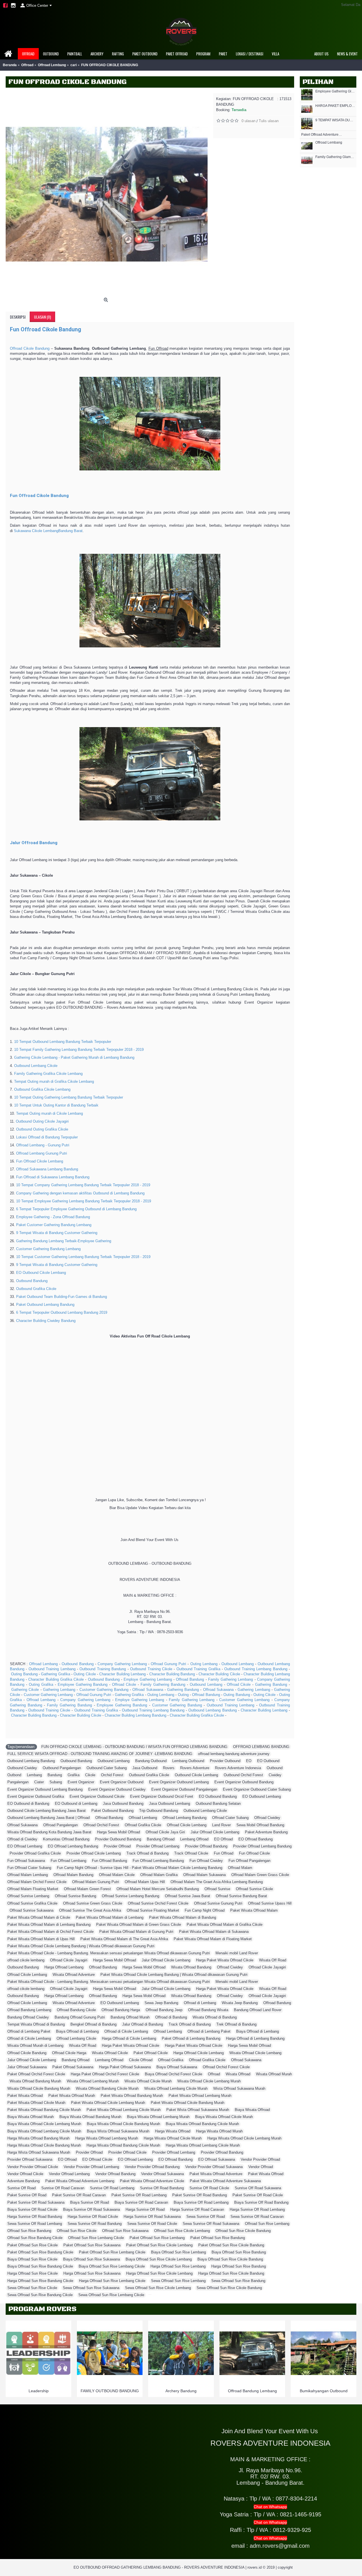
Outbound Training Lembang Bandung (256, 1669)
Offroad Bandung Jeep (164, 2010)
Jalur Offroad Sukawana (27, 2067)
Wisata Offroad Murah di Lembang (35, 2046)
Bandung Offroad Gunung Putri (80, 2017)
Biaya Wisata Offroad (252, 2110)
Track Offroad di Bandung (147, 1853)
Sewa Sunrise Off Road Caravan (257, 2217)
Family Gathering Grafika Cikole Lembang (48, 1074)
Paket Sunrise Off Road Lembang (139, 2195)
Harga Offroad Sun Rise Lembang (178, 2266)
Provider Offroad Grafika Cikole (35, 1853)
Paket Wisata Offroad (25, 2096)
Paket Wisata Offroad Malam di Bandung (183, 1917)
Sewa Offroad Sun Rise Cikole (32, 2288)
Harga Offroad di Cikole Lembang (129, 2038)
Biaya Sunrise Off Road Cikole (32, 2209)
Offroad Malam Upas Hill (145, 1882)
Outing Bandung (24, 1674)
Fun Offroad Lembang (68, 1861)
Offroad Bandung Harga (121, 2010)
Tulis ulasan (269, 121)
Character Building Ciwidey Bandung (46, 1321)
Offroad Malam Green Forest (87, 1889)
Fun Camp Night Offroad (205, 1910)
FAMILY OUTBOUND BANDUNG (110, 2391)
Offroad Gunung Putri (168, 1664)
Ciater (39, 1782)
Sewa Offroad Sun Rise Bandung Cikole (40, 2295)
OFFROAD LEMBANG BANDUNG (261, 1747)
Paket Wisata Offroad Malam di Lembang (110, 1917)
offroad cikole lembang (26, 1960)
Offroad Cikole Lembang (187, 1825)
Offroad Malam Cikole (117, 1875)
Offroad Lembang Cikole (76, 2038)
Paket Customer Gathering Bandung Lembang (54, 1225)
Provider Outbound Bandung (118, 1839)
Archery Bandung (181, 2391)
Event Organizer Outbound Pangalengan (184, 1789)
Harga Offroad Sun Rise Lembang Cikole (112, 2281)
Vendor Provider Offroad (260, 2159)
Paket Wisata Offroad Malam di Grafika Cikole (225, 1925)
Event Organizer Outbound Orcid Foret (162, 1796)
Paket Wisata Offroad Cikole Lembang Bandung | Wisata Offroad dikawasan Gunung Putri (81, 1946)
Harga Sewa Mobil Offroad (118, 1832)
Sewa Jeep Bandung (161, 2003)
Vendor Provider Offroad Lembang (91, 2167)
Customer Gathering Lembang (48, 1695)
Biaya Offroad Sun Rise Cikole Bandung (230, 2259)
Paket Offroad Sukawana (73, 2067)
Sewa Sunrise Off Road (206, 2217)
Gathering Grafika (55, 1674)
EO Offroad (223, 1839)
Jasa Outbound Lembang (170, 1804)
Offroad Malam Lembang (28, 1875)
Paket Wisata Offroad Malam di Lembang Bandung (49, 1925)
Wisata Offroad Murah (274, 2074)
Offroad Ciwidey (267, 1818)
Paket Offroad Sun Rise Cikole (33, 2245)
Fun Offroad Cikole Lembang (40, 1161)
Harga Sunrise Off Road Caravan (197, 2209)
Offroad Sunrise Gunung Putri (218, 1903)
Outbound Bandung (32, 1281)
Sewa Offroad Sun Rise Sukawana (91, 2288)
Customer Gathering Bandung (104, 1690)
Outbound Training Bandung (103, 1669)
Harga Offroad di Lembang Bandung (255, 2038)
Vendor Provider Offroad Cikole (33, 2167)
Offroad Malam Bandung (73, 1875)
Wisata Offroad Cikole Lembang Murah (209, 2081)
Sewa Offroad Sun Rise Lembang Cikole (111, 2295)
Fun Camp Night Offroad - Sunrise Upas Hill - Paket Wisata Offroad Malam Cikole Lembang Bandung (140, 1868)
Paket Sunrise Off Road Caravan (79, 2195)
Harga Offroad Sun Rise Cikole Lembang (159, 2273)
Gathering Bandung (271, 1684)
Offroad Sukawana (148, 1690)
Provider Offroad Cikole (127, 2152)
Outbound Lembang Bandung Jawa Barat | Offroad (49, 1818)
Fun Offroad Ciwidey (206, 1861)
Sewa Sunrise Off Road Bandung (95, 2224)
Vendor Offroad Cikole (25, 2174)
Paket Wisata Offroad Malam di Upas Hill (41, 1939)
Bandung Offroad (161, 1839)
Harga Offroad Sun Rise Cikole (33, 2273)
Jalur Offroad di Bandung (143, 2024)
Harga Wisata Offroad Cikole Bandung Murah (44, 2145)
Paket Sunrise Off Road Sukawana (36, 2202)
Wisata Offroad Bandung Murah (35, 2081)
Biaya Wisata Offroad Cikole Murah (224, 2117)
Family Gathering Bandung (163, 1684)
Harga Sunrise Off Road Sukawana (152, 2217)
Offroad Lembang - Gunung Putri (43, 1145)
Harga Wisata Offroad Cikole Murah (173, 2138)
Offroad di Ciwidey (22, 1839)
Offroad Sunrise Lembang (28, 1896)
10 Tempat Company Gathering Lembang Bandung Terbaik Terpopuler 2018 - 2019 (83, 1185)
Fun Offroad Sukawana (26, 1861)
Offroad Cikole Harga (69, 2053)
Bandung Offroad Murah (130, 2017)
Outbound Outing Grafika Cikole (42, 1129)
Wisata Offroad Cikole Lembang (255, 2053)
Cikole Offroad (141, 2060)
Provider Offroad (117, 1846)
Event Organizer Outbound (122, 1782)
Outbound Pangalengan (62, 1768)
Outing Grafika (41, 1684)
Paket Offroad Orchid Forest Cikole (36, 2074)
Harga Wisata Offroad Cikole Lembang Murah (244, 2138)
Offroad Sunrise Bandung (76, 1896)
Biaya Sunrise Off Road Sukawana (91, 2209)
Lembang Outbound (188, 1761)
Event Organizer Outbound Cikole (97, 1796)
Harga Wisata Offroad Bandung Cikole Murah (123, 2145)
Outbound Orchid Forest (243, 1775)
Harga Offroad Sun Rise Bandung (239, 2266)
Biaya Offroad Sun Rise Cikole (32, 2259)
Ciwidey (275, 1775)
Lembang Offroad (194, 1839)
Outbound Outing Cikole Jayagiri (42, 1121)
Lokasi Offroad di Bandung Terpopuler (47, 1137)
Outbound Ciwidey (22, 1768)
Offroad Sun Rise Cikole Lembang (182, 2231)
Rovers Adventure (195, 1768)
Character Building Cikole (219, 1674)
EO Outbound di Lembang (76, 1804)
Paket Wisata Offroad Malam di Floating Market (213, 1939)
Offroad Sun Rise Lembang (267, 2224)
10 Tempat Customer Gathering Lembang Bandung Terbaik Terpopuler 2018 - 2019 (83, 1257)
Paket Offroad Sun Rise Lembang (157, 2238)
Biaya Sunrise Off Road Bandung (261, 2202)
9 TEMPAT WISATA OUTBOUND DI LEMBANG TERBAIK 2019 (335, 120)
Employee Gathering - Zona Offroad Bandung (53, 1217)
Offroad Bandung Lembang (29, 2010)
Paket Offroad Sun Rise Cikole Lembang (159, 2245)
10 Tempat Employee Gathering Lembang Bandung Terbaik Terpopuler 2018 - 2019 (84, 1201)
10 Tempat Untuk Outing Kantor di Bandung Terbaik (56, 1105)
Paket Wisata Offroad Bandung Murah (132, 2096)
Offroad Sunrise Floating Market (153, 1910)
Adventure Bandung (23, 2181)
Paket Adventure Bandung (266, 1832)
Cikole (90, 1775)
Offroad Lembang (329, 143)
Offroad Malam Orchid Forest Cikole (37, 1882)
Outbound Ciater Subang (107, 1768)
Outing (183, 1695)
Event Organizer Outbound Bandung (244, 1782)
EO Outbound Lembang (262, 1796)
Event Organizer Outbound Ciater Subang (257, 1789)
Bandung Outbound (151, 1761)
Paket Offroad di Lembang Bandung (191, 2038)
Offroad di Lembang (200, 2003)
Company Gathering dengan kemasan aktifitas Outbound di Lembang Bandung (80, 1193)
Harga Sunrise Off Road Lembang (257, 2209)
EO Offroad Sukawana (217, 2159)
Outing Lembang (204, 1664)
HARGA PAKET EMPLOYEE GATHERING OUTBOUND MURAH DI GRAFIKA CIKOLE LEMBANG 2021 (335, 106)
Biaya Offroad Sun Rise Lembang (178, 2252)
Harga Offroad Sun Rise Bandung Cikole (40, 2281)
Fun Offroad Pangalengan (249, 1861)
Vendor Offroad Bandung (115, 2174)
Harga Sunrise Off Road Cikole (93, 2217)
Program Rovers (43, 2309)
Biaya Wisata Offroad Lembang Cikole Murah (44, 2131)
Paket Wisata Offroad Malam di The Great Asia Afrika (124, 1939)
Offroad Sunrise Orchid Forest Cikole (158, 1903)
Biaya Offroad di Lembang (77, 2031)
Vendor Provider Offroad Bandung (152, 2167)
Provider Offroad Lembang (158, 1846)
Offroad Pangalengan (61, 1825)
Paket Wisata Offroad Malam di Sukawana (214, 1932)
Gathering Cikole (25, 1690)
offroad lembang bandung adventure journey (234, 1754)
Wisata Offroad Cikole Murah (148, 2081)
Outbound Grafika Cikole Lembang (42, 1089)
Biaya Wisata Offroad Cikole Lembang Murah (44, 2124)
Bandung (55, 1775)
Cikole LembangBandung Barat (57, 531)
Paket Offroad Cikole (151, 2053)
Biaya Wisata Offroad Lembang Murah (158, 2117)
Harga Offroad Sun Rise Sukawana (92, 2273)
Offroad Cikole (124, 1684)
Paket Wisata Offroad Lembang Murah (200, 2096)
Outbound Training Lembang (52, 1669)
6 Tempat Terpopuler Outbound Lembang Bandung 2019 (62, 1312)
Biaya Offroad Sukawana (177, 2067)
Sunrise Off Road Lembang (112, 2188)
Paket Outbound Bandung (112, 1811)
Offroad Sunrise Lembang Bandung (131, 1896)
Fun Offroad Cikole (254, 1853)
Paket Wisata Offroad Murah (72, 2096)
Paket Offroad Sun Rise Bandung (218, 2238)
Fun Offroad (224, 1853)
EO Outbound (268, 1761)
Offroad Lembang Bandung (185, 1818)
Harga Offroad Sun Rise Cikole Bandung (231, 2273)
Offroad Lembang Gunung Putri (42, 1153)
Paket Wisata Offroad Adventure (216, 2174)
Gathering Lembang (59, 1690)
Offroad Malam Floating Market (33, 1889)
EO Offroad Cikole (97, 2159)
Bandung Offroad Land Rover (258, 2010)
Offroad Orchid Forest (101, 1825)
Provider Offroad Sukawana (30, 2159)
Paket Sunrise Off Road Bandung (200, 2195)
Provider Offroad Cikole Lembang (94, 1853)
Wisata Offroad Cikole (110, 2053)
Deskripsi (18, 317)
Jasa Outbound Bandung (123, 1804)
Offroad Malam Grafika (159, 1875)
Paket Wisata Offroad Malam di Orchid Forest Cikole (50, 1932)
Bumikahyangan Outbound (324, 2391)
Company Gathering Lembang (122, 1664)
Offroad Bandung (190, 1679)
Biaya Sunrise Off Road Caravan (141, 2202)
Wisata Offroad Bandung (191, 1967)
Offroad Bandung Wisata (208, 2010)
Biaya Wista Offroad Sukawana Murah (118, 2131)
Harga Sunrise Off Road (145, 2209)
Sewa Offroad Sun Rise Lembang (178, 2281)
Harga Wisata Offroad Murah (219, 2131)
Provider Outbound (225, 1761)
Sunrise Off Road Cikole (209, 2188)
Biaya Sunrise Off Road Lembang (201, 2202)
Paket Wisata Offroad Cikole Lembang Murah (108, 2103)
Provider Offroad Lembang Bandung (262, 1846)
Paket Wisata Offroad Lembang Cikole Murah (124, 2110)
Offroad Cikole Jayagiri (69, 1960)
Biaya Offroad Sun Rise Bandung (239, 2252)
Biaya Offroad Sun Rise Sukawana (91, 2259)
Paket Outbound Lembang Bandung (45, 1305)
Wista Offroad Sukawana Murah (239, 2088)
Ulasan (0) (42, 317)
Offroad (214, 2074)
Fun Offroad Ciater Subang (29, 1868)
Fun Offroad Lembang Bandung (158, 1861)
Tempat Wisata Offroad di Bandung (36, 2024)
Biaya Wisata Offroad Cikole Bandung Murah (123, 2124)
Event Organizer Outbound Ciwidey (117, 1789)
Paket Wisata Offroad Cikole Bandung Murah (188, 2103)
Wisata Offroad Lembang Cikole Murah (176, 2088)
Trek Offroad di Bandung (236, 2024)
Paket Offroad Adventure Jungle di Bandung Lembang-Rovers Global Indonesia (322, 135)
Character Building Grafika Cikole (56, 1679)
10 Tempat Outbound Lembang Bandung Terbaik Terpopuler (63, 1042)
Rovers (169, 1768)
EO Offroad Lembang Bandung (73, 1846)
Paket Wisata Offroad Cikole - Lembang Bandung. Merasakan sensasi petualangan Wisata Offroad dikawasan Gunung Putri (109, 1953)
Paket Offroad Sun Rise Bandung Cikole (40, 2252)
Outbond (14, 1775)
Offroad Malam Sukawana (204, 1875)
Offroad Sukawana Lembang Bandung (47, 1169)
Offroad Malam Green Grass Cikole (260, 1875)
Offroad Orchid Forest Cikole (226, 2067)
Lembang (34, 1775)
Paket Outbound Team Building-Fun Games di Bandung (62, 1297)
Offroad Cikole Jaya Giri (165, 1832)
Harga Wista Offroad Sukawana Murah (39, 2152)
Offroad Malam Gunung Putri (96, 1882)
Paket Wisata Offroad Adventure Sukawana (225, 2181)
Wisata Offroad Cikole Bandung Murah (39, 2088)
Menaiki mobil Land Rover (237, 1953)
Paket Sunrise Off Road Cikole (258, 2195)
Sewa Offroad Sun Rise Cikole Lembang (158, 2288)
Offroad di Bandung (171, 2017)
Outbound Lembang (238, 1664)
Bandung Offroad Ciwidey (28, 2017)
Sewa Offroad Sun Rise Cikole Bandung (229, 2288)
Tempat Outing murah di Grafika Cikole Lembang (54, 1081)
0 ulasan (248, 121)
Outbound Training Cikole (151, 1669)
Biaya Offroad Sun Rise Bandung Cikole (40, 2266)
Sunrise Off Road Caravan (63, 2188)
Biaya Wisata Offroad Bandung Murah (90, 2117)
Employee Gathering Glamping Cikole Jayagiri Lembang (335, 91)
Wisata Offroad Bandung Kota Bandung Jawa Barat (49, 1832)
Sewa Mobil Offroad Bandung (260, 1825)
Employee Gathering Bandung (83, 1684)
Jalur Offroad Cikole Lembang (215, 1832)
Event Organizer (81, 1782)
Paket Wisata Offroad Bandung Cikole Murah (44, 2110)
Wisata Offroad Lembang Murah (93, 2081)
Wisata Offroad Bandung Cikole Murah (107, 2088)
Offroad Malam (240, 1868)
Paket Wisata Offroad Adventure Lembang (80, 2181)
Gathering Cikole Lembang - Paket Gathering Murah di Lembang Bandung (74, 1057)
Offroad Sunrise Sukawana (32, 1910)
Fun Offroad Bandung (109, 1861)
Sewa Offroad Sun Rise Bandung (238, 2281)
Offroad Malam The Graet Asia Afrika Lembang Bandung (217, 1882)
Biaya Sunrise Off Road (90, 2202)
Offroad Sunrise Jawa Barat (188, 1896)
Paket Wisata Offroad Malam (254, 1910)
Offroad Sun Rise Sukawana (125, 2231)
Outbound (275, 1768)
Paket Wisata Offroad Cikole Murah (36, 2103)
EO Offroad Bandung (256, 1839)
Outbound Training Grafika (198, 1669)
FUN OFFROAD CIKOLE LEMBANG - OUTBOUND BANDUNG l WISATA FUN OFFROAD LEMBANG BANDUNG (134, 1747)
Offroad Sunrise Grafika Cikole (32, 1903)
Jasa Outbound (145, 1768)
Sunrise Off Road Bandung (162, 2188)
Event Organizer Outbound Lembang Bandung (45, 1789)
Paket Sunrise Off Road (27, 2195)
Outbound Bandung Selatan (218, 1804)
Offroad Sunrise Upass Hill (270, 1903)
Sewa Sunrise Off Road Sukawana (211, 2224)
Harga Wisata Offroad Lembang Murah (107, 2138)
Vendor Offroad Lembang (69, 2174)
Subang (56, 1782)
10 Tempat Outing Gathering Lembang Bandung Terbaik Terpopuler (69, 1097)
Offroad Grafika (171, 2060)
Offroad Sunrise (217, 1889)
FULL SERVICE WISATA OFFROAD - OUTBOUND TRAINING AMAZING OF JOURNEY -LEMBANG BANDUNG (100, 1754)
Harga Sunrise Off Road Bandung (35, 2217)
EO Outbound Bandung (218, 1796)
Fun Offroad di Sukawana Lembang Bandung (53, 1177)
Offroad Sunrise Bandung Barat (241, 1896)
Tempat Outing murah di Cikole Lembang (49, 1113)
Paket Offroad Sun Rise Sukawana (92, 2245)
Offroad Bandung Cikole (76, 2010)
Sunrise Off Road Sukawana (258, 2188)
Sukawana (22, 531)
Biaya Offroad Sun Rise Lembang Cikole (112, 2266)
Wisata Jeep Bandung (240, 2003)
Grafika (74, 1775)
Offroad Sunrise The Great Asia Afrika (90, 1910)
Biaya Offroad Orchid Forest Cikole (174, 2074)
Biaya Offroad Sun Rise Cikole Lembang (159, 2259)
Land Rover (221, 1825)
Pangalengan (18, 1782)
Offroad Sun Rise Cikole (77, 2231)
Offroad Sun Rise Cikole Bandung (243, 2231)
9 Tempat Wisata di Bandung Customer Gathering (57, 1233)
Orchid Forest (112, 1775)
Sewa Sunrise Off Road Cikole (152, 2224)
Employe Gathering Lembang (148, 1679)
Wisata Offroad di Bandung (215, 2017)
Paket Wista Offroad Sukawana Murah (198, 2110)
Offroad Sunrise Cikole (254, 1889)
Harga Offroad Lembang (64, 1967)
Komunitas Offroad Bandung (66, 1839)
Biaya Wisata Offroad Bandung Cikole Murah (202, 2124)
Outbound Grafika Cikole (36, 1289)
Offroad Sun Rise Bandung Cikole (35, 2238)
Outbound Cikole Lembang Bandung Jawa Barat (47, 1811)
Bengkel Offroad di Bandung (93, 2024)
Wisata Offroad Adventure (74, 1975)
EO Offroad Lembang (25, 1846)
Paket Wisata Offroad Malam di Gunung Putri (136, 1932)
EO (249, 1761)
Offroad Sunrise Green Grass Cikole (93, 1903)
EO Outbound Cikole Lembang (41, 1273)
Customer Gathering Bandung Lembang (48, 1249)
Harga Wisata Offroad (173, 2131)
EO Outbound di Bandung (28, 1804)
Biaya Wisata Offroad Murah (31, 2117)
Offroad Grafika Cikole (143, 1825)
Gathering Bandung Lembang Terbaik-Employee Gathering (64, 1241)
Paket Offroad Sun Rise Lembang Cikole (112, 2252)
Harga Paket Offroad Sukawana (125, 2067)
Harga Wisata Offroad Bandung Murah (38, 2138)
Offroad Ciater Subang (230, 1818)
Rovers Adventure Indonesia (238, 1768)
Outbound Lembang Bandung (212, 1710)
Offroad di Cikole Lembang (126, 2031)
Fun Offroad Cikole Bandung (46, 329)
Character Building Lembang (122, 1674)
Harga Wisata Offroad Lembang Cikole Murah (203, 2145)
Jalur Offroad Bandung (34, 843)
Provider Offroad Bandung (206, 1846)
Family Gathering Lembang (230, 1679)
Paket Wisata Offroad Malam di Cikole (39, 1917)
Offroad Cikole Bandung (30, 348)
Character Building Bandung (172, 1674)
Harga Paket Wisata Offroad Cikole (225, 1960)
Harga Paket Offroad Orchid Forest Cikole (105, 2074)
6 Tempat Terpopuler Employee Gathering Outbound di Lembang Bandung (76, 1209)
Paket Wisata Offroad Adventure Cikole (152, 2181)
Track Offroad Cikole (191, 1853)
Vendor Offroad (261, 2167)
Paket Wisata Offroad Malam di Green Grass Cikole (139, 1925)
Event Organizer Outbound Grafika (36, 1796)
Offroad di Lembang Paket (29, 2031)
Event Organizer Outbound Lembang (179, 1782)
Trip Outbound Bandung (159, 1811)
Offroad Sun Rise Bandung (29, 2231)
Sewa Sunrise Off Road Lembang (35, 2224)
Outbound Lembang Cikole (36, 1066)
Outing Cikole (85, 1674)
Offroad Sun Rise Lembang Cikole (96, 2238)
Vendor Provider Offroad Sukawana (214, 2167)
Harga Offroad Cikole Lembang (199, 2053)
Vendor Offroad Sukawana (162, 2174)
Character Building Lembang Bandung (135, 1715)
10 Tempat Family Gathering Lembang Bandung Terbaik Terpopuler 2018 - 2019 (79, 1050)
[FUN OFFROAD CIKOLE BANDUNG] (107, 194)
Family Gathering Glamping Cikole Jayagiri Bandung (335, 157)
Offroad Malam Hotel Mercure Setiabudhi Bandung (158, 1889)
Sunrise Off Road (21, 2188)
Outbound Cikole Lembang (196, 1775)
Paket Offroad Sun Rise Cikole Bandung (231, 2245)
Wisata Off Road (273, 1960)
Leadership (39, 2391)
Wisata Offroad (238, 2074)
